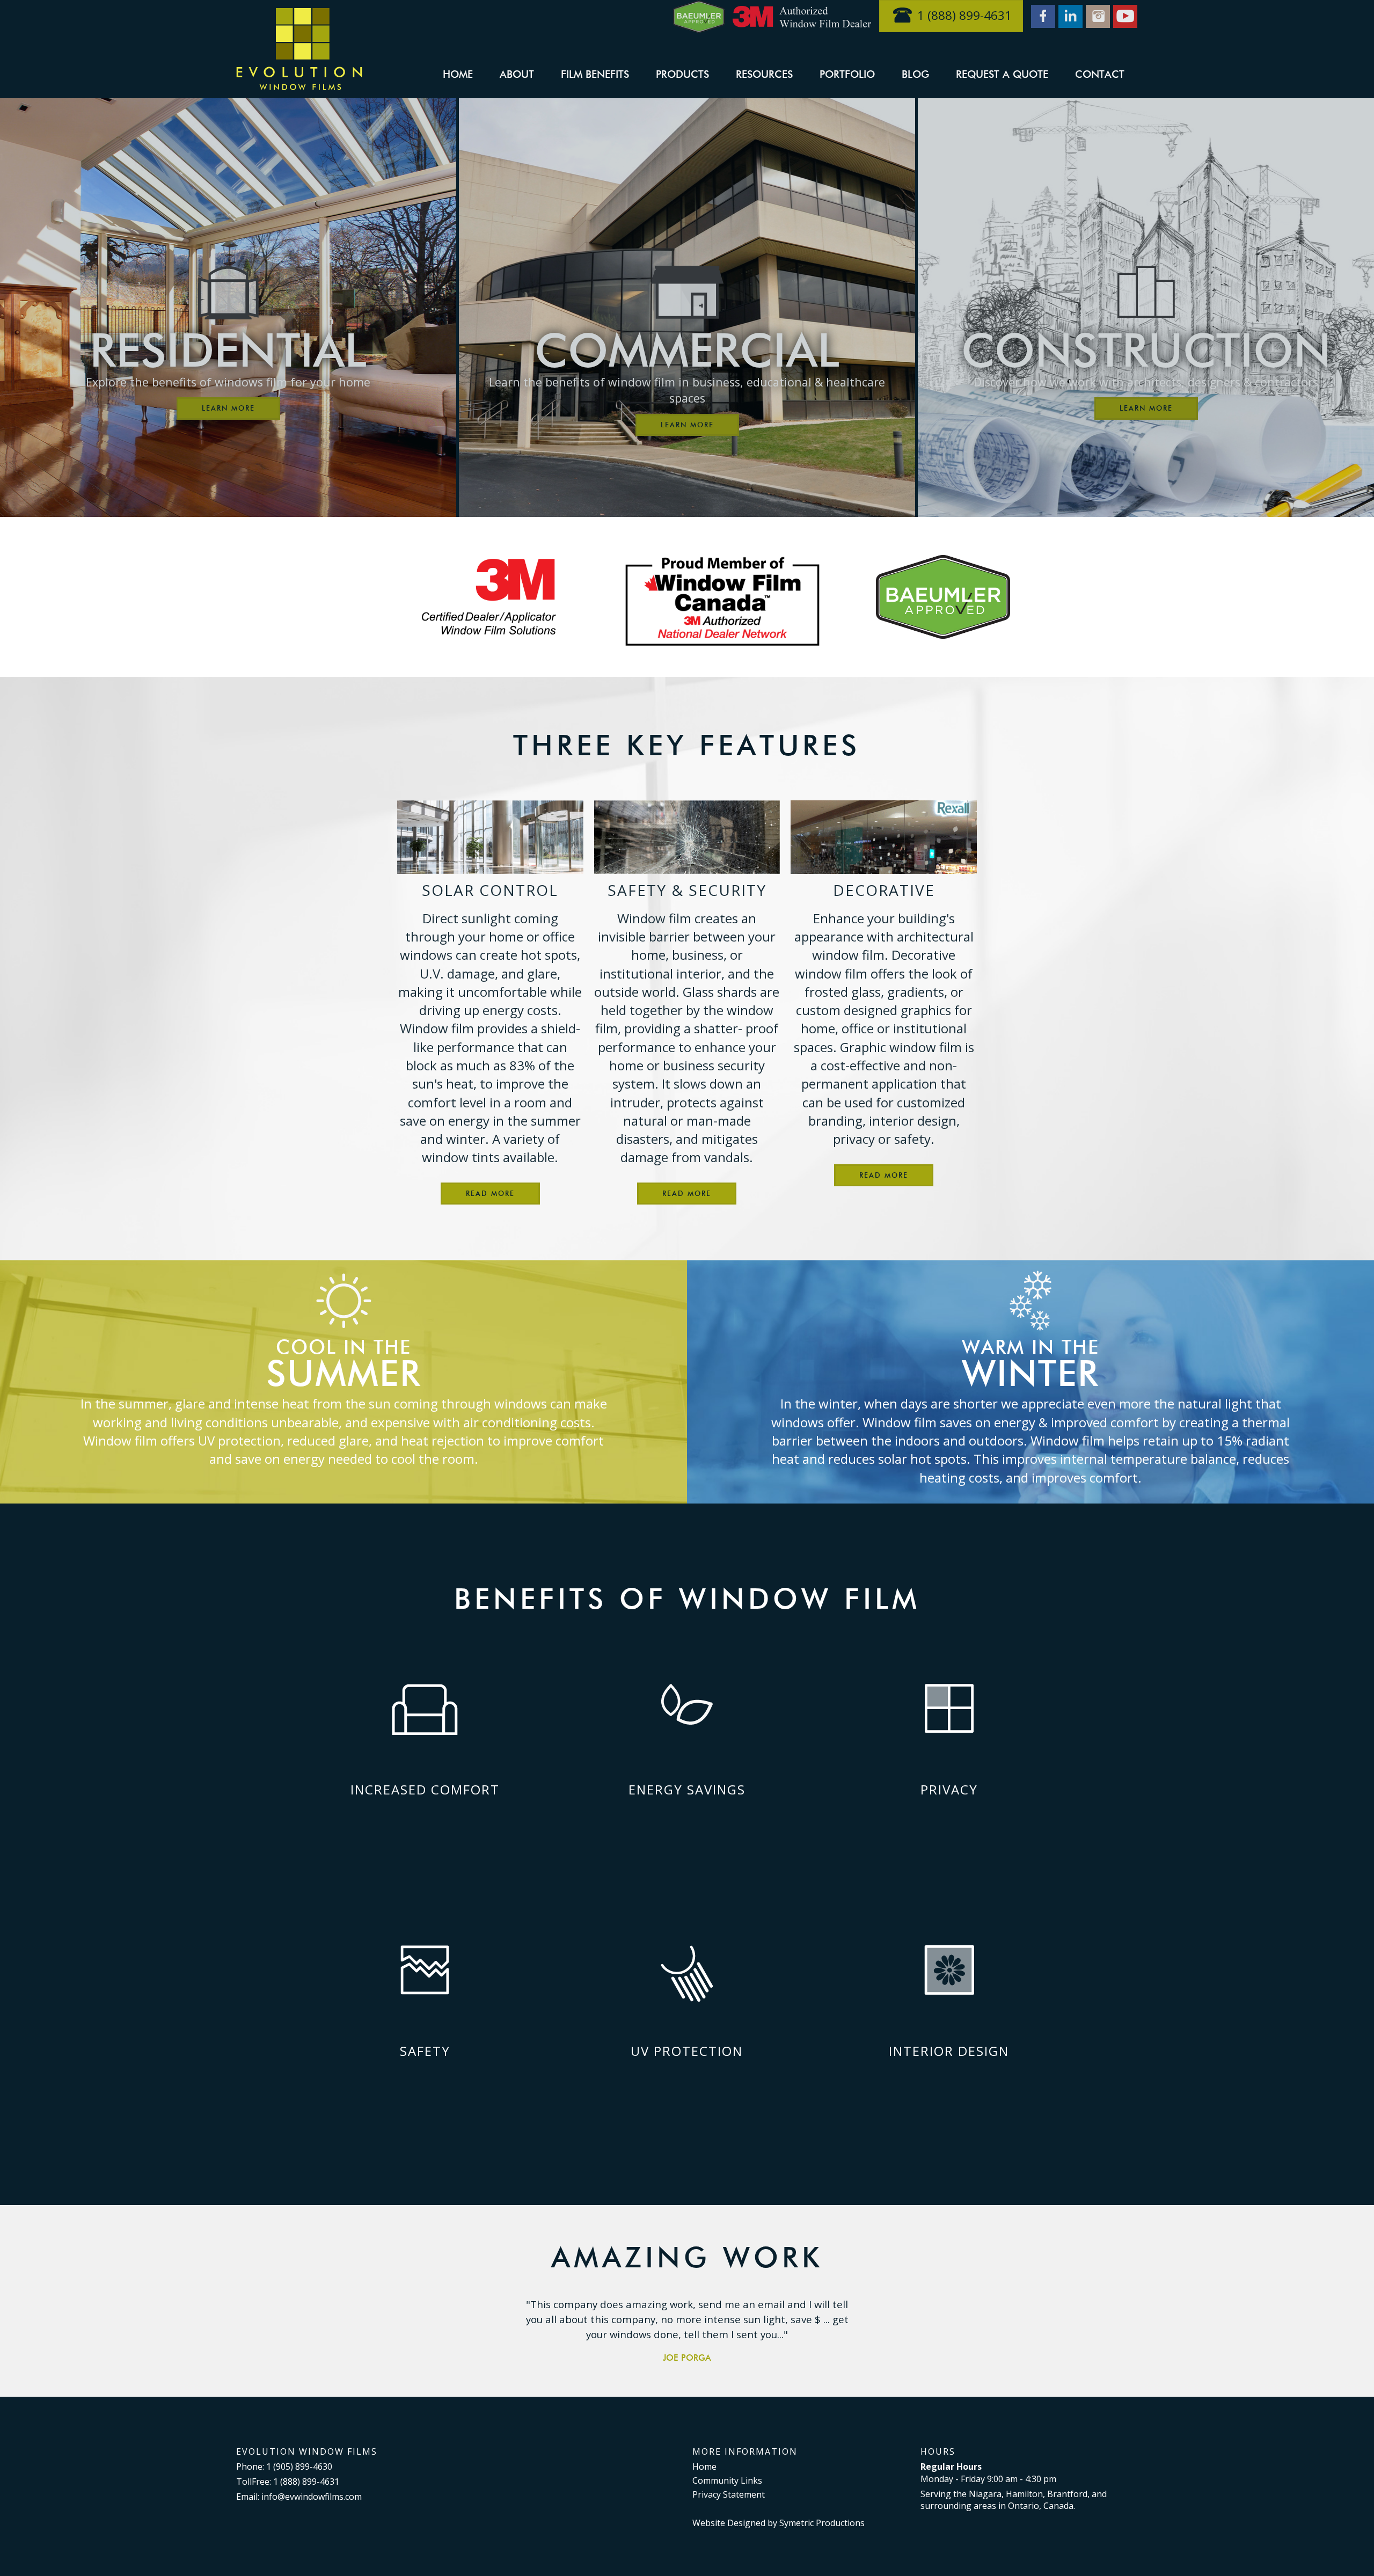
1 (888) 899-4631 (964, 15)
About (517, 74)
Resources (764, 74)
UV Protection (687, 2051)
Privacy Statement (729, 2494)
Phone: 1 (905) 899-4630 (284, 2466)
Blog (915, 74)
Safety (425, 2051)
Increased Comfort (425, 1789)
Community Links (727, 2480)
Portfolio (847, 74)
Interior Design (949, 2051)
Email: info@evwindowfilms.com (299, 2497)
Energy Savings (687, 1789)
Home (458, 74)
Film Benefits (595, 74)
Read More (490, 1193)
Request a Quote (1002, 74)
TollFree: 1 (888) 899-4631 (288, 2482)
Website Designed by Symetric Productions (779, 2523)
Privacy (949, 1789)
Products (682, 74)
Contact (1100, 74)
